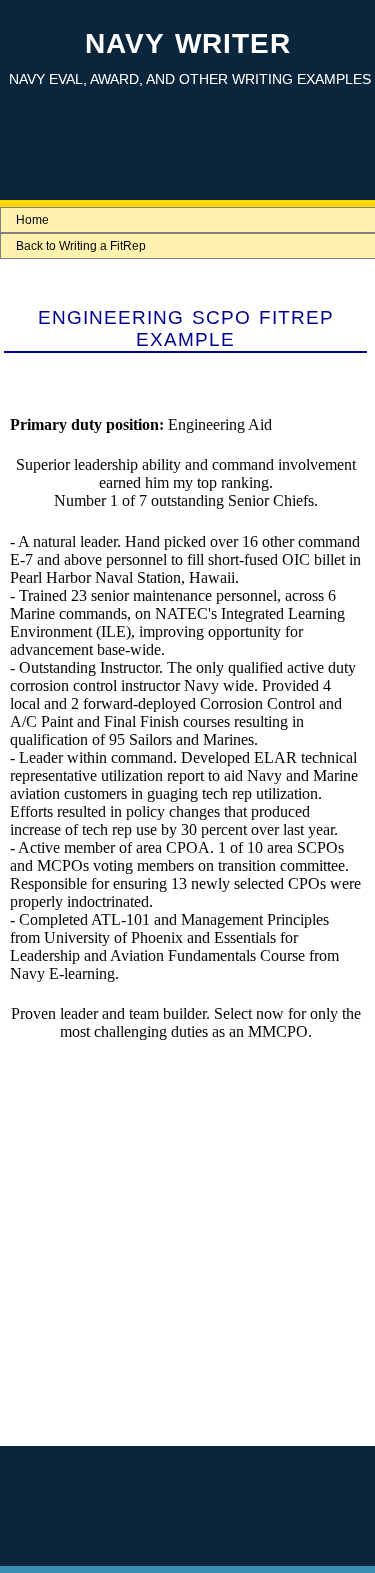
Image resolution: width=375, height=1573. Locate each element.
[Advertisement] (185, 1262)
